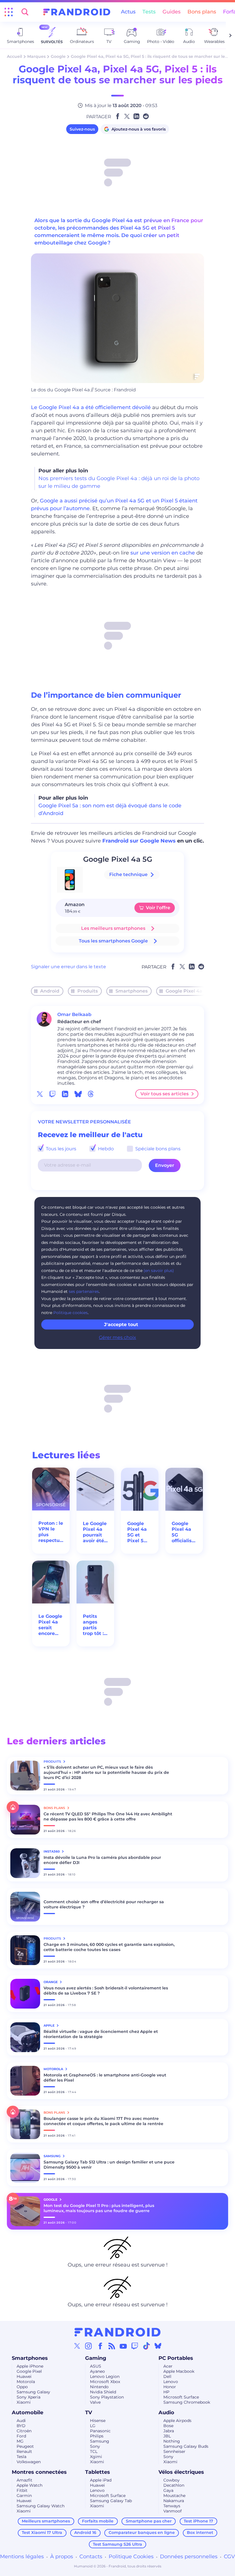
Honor (170, 2387)
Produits (88, 991)
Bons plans (202, 12)
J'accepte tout (121, 1325)
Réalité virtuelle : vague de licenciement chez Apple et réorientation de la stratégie (101, 2034)
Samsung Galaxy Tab (111, 2501)
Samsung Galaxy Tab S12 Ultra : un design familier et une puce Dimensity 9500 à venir (109, 2165)
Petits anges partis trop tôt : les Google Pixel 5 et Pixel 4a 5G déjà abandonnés (95, 1625)
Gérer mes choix (117, 1337)
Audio (166, 2413)
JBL (167, 2436)
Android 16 (85, 2532)
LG (93, 2426)
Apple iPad (101, 2480)
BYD (21, 2426)
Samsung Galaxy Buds (186, 2446)
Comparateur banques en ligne (142, 2532)
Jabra (169, 2431)
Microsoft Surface (181, 2397)
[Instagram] (89, 2346)
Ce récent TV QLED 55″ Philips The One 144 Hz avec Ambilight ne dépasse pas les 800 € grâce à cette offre (108, 1816)
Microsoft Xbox (105, 2382)
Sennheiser (174, 2451)
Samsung (100, 2441)
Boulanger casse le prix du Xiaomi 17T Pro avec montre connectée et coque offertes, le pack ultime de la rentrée (103, 2121)
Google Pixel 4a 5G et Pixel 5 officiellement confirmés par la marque (140, 1532)
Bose (168, 2426)
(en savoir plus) (159, 1271)
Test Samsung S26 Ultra (117, 2544)
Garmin (24, 2496)
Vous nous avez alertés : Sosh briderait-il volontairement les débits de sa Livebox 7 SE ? (106, 1991)
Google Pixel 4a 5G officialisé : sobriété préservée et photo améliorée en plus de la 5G (184, 1532)
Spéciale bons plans (157, 1149)
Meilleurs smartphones (46, 2521)
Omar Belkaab (74, 1014)
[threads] (91, 1094)
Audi (21, 2421)
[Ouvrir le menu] (9, 12)
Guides (172, 12)
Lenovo (171, 2382)
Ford (21, 2436)
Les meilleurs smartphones (113, 928)
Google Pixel (29, 2371)
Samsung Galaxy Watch (41, 2506)
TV (89, 2413)
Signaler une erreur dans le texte (68, 967)
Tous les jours (60, 1149)
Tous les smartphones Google (113, 941)
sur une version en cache (163, 553)
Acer (168, 2366)
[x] (40, 1094)
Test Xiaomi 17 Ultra (42, 2532)
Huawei (24, 2376)
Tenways (172, 2506)
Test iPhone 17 (198, 2521)
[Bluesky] (158, 2346)
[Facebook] (100, 2346)
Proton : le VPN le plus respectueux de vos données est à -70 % (51, 1532)
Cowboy (172, 2480)
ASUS (96, 2366)
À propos (62, 2557)
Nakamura (174, 2501)
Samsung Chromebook (187, 2402)
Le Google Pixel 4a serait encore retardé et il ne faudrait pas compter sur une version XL (50, 1625)
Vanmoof (173, 2511)
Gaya (168, 2490)
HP (166, 2392)
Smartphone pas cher (149, 2521)
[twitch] (52, 1094)
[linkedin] (65, 1094)
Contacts (91, 2557)
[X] (77, 2346)
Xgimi (96, 2457)
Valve (95, 2402)
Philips (97, 2436)
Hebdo (105, 1149)
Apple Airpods (177, 2421)
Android (50, 991)
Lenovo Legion (105, 2376)
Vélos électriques (181, 2472)
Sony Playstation (107, 2397)
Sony (95, 2446)
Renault (24, 2451)
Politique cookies (70, 1313)
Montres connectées (39, 2472)
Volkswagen (29, 2462)
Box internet (200, 2532)
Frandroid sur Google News (139, 841)
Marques (36, 56)
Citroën (24, 2431)
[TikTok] (146, 2346)
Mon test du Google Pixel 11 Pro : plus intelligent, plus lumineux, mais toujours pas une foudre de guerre (99, 2208)
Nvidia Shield (103, 2392)
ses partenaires (84, 1291)
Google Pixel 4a (184, 991)
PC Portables (176, 2358)
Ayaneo (97, 2371)
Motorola (26, 2382)
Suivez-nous (82, 129)
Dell (167, 2376)
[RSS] (112, 2346)
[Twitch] (135, 2346)
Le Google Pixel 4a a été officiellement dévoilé (91, 407)
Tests (149, 12)
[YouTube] (123, 2346)
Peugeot (25, 2446)
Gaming (96, 2358)
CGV (229, 2557)
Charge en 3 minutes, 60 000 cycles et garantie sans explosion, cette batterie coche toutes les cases (109, 1947)
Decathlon (174, 2485)
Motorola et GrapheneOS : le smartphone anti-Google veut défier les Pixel (105, 2078)
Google (58, 56)
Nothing (172, 2441)
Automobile (28, 2413)
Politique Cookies (131, 2557)
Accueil (14, 56)
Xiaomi (24, 2402)
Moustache (174, 2496)
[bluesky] (78, 1094)
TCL (94, 2451)
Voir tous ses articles (164, 1094)
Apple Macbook (179, 2371)
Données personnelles (189, 2557)
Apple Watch (30, 2485)
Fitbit (22, 2490)
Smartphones (132, 991)
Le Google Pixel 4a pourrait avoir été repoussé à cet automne (95, 1532)
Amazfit (25, 2480)
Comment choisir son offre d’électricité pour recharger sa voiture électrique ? (104, 1904)
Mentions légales (22, 2557)
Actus (128, 12)
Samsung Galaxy (33, 2392)
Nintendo (99, 2387)
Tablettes (98, 2472)
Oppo (22, 2387)
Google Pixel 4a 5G (118, 859)
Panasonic (100, 2431)
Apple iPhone (30, 2366)
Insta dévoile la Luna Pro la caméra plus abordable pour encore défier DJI (102, 1860)
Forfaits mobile (98, 2521)
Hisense (98, 2421)
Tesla (21, 2457)
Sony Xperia (29, 2397)
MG (20, 2441)
